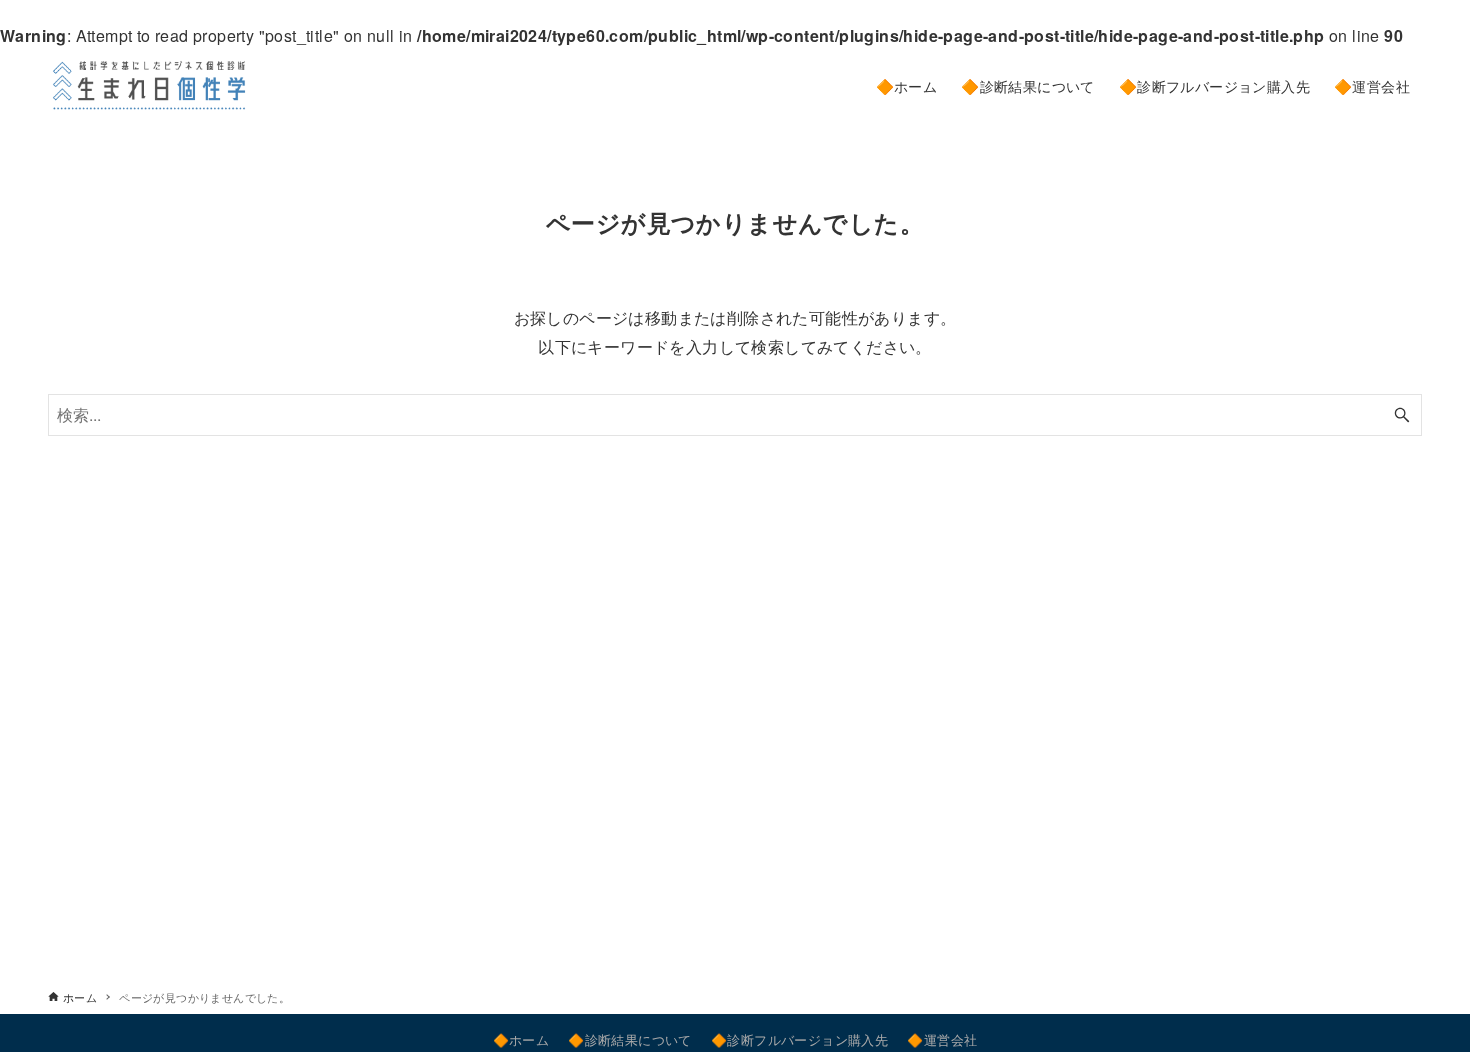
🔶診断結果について (630, 1039)
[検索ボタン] (1402, 415)
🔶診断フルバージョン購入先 (799, 1039)
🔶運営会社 (942, 1039)
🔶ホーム (521, 1039)
